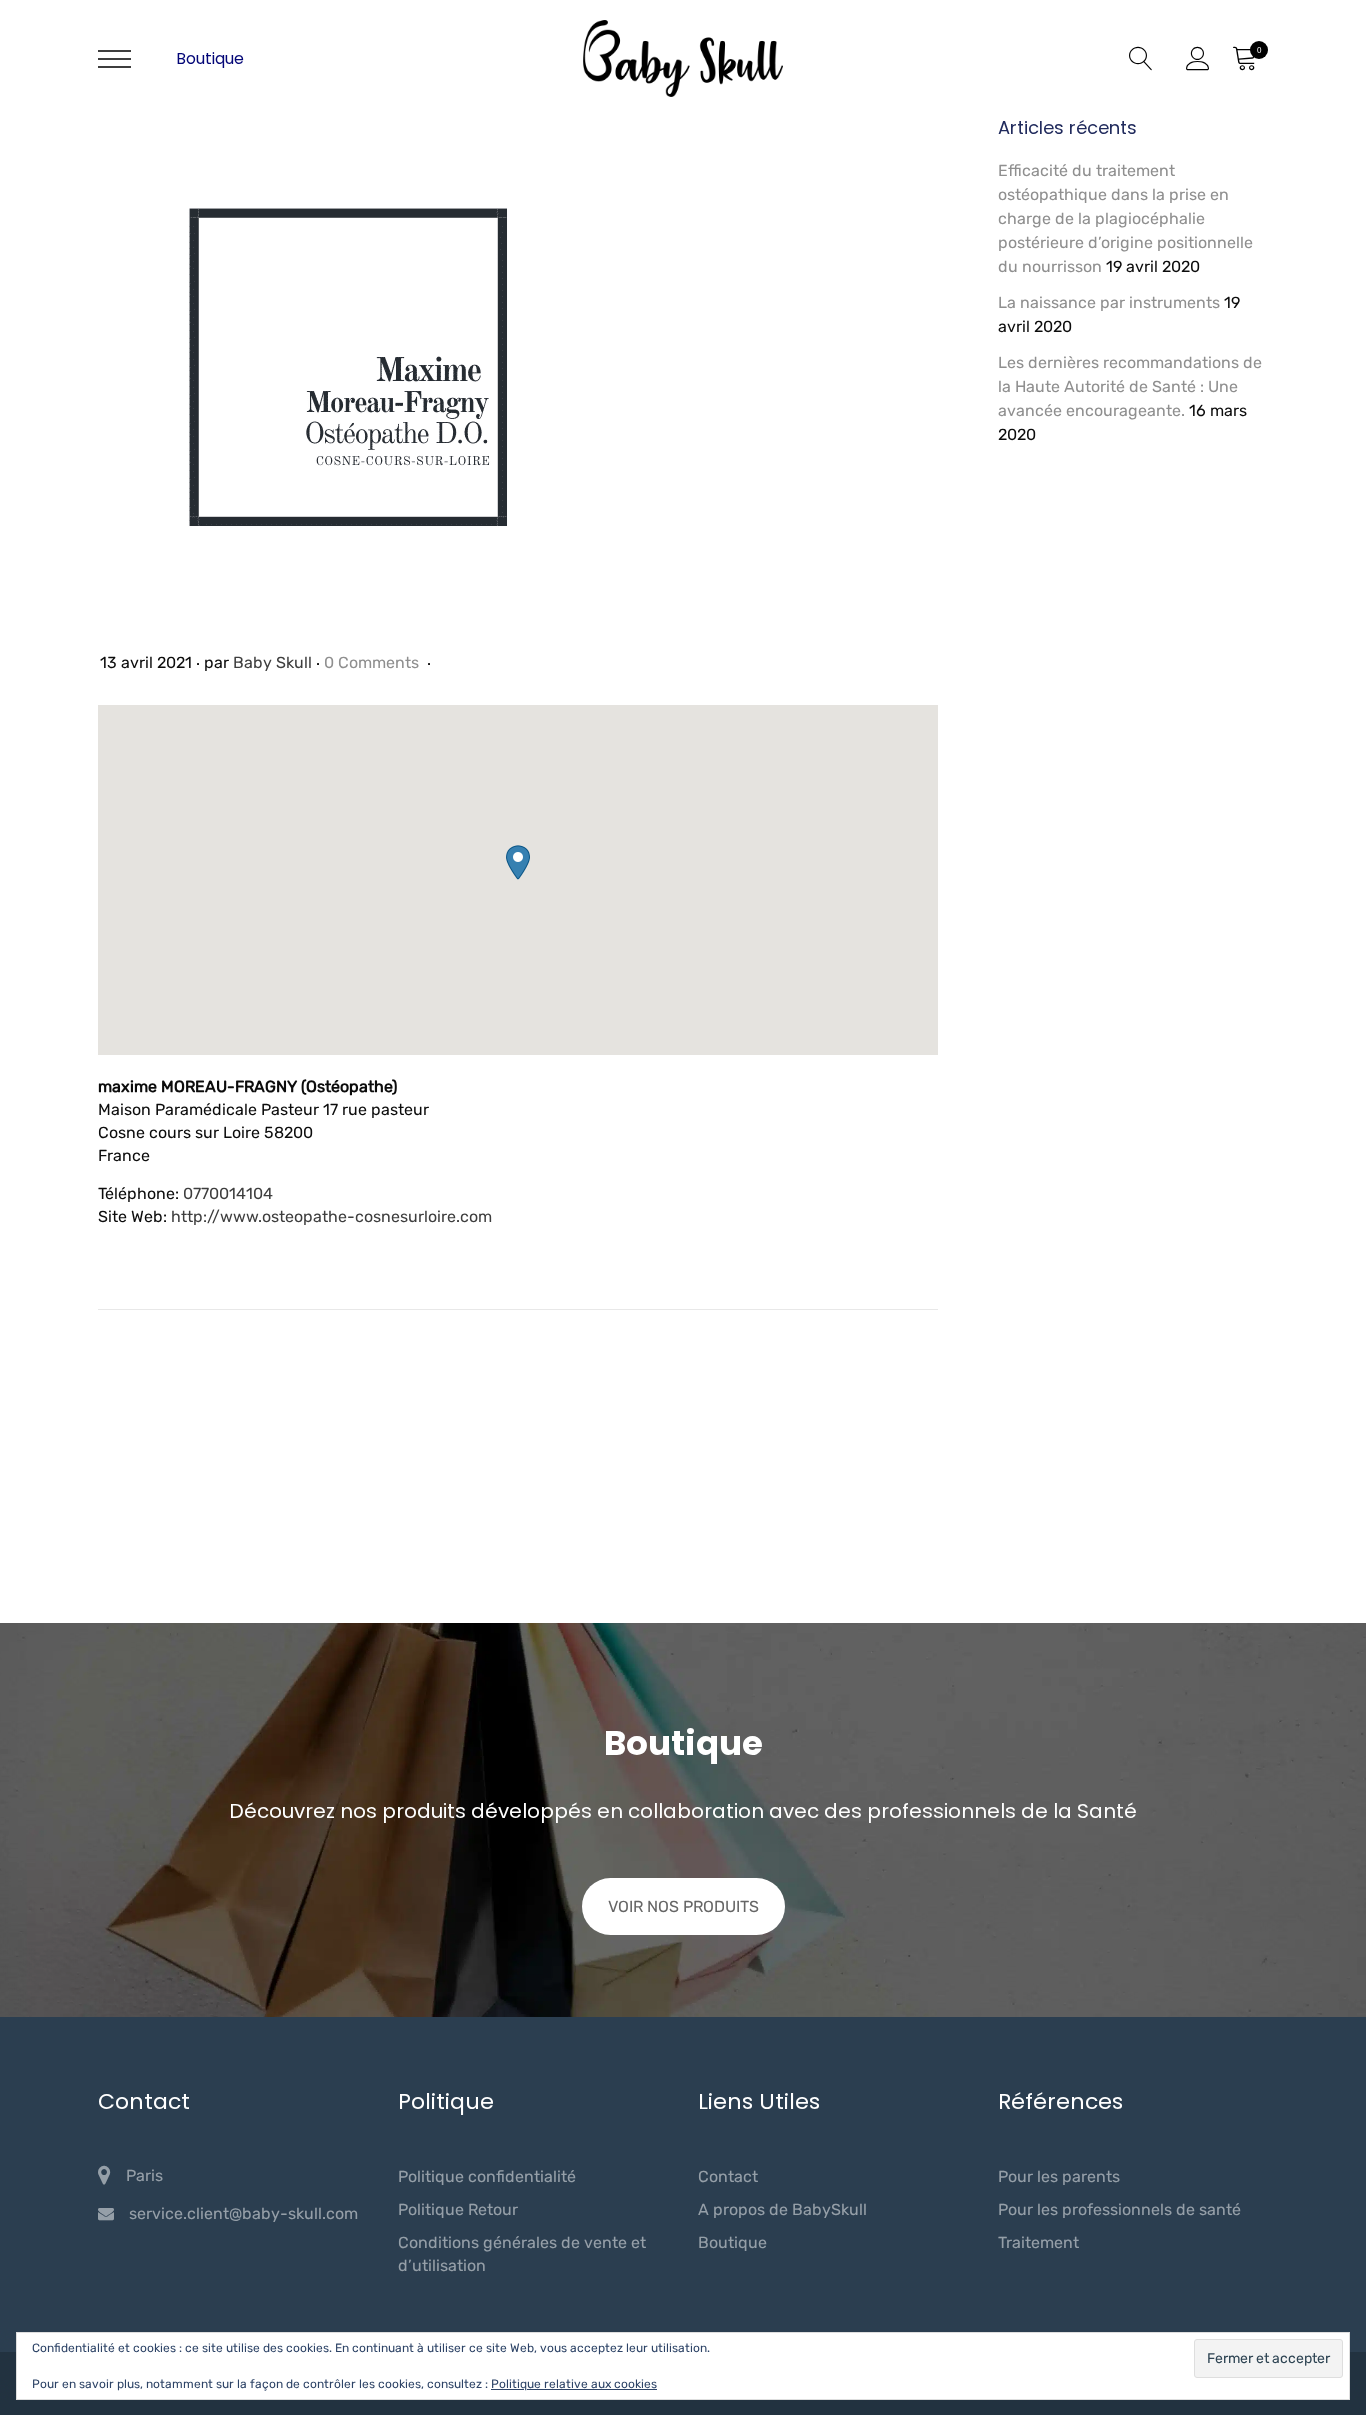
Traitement (1038, 2242)
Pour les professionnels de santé (1119, 2209)
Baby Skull (272, 662)
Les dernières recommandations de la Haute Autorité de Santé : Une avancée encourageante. (1130, 386)
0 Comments (373, 662)
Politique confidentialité (487, 2176)
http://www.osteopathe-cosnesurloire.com (331, 1216)
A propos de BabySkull (782, 2209)
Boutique (210, 58)
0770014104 (228, 1193)
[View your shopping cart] (1244, 59)
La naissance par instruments (1109, 302)
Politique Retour (458, 2209)
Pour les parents (1059, 2176)
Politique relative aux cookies (574, 2384)
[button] (518, 862)
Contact (728, 2176)
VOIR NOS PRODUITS (683, 1906)
